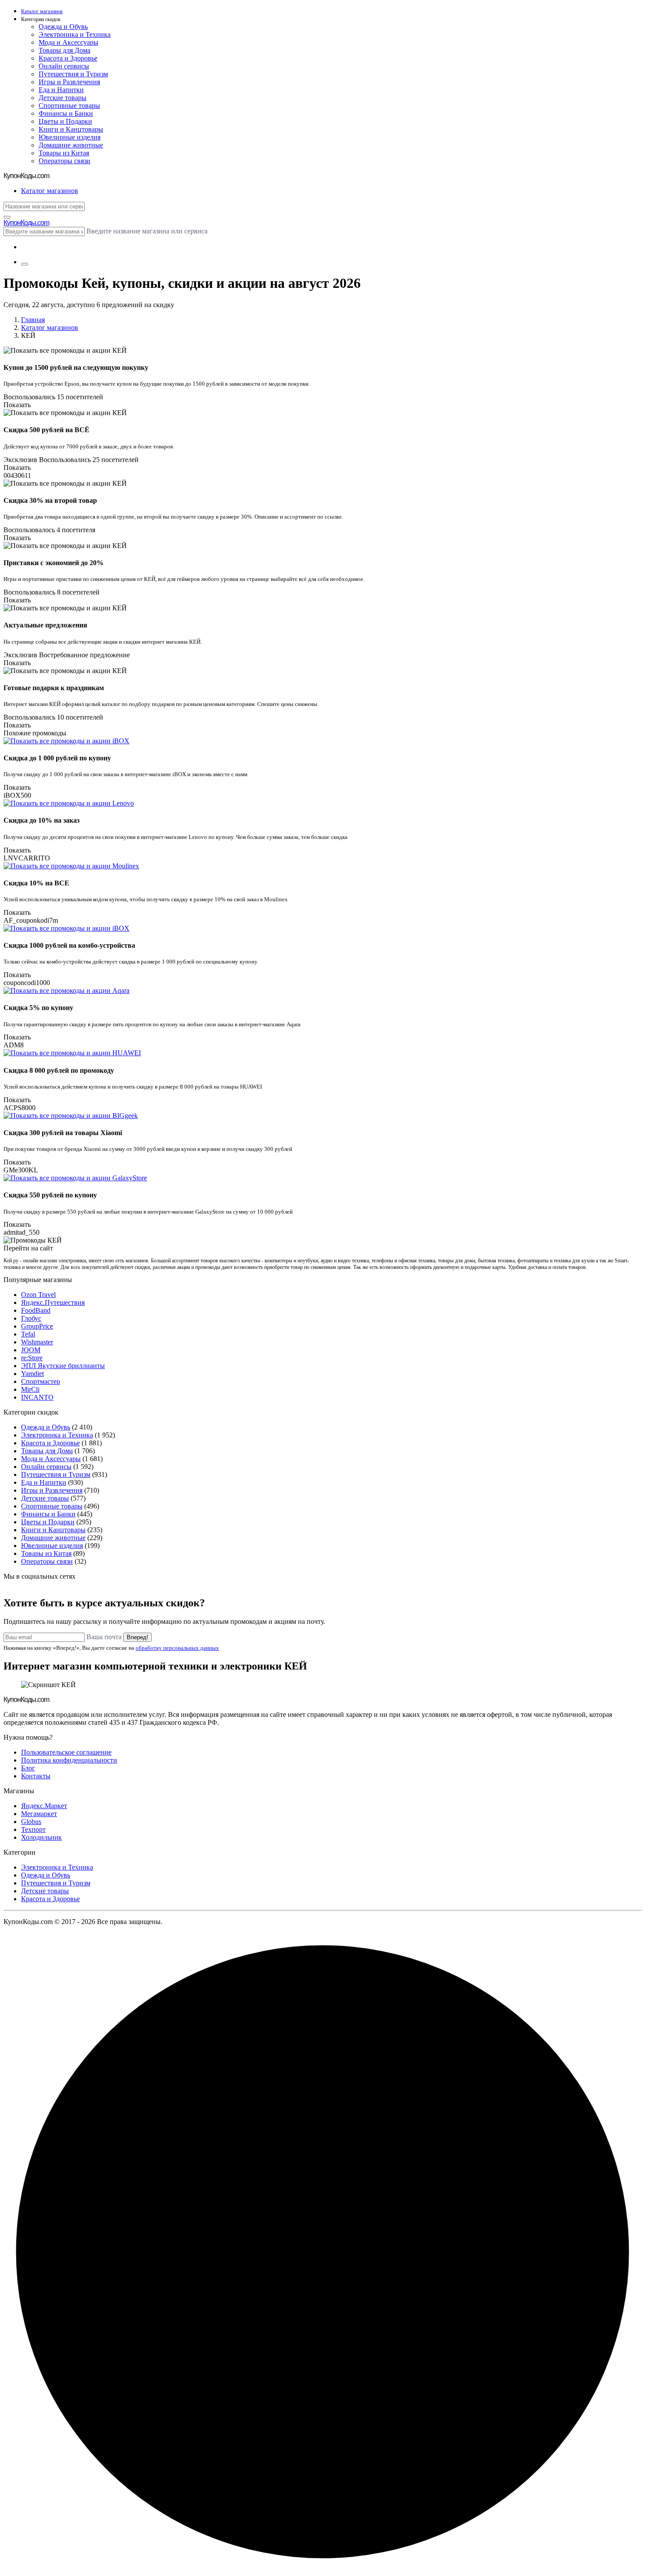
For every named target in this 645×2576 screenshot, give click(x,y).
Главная (33, 320)
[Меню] (25, 264)
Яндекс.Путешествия (53, 1302)
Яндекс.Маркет (44, 1806)
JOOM (31, 1350)
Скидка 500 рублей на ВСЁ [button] (47, 430)
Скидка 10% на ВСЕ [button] (36, 883)
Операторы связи (64, 161)
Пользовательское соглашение (66, 1752)
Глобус (31, 1318)
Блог (28, 1768)
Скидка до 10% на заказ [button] (41, 820)
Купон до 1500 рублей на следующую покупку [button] (76, 367)
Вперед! (138, 1637)
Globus (31, 1822)
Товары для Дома (64, 50)
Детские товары (63, 98)
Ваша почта (104, 1637)
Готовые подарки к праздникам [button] (54, 688)
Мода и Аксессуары (68, 42)
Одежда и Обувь (63, 27)
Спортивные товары (69, 106)
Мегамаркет (39, 1814)
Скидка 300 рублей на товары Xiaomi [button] (63, 1133)
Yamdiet (32, 1374)
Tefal (28, 1334)
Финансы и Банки (66, 113)
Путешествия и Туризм (73, 74)
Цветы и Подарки (65, 121)
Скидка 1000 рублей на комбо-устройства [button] (69, 945)
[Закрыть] (7, 217)
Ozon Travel (38, 1295)
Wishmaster (37, 1342)
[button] (331, 20)
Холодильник (41, 1837)
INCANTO (37, 1397)
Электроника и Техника (75, 34)
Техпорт (33, 1829)
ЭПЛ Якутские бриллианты (63, 1366)
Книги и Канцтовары (71, 129)
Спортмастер (41, 1381)
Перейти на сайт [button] (28, 1248)
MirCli (30, 1389)
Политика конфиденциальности (69, 1760)
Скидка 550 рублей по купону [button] (50, 1195)
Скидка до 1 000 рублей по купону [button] (57, 758)
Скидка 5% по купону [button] (38, 1008)
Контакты (36, 1776)
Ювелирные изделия (70, 137)
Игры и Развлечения (69, 82)
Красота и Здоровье (68, 58)
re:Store (32, 1358)
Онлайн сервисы (64, 66)
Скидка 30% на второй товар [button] (50, 500)
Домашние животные (71, 145)
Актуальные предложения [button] (45, 625)
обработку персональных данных (177, 1648)
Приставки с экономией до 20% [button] (54, 563)
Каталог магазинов (50, 328)
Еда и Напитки (61, 90)
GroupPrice (37, 1326)
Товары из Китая (64, 153)
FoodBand (36, 1310)
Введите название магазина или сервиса (147, 231)
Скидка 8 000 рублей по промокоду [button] (59, 1070)
